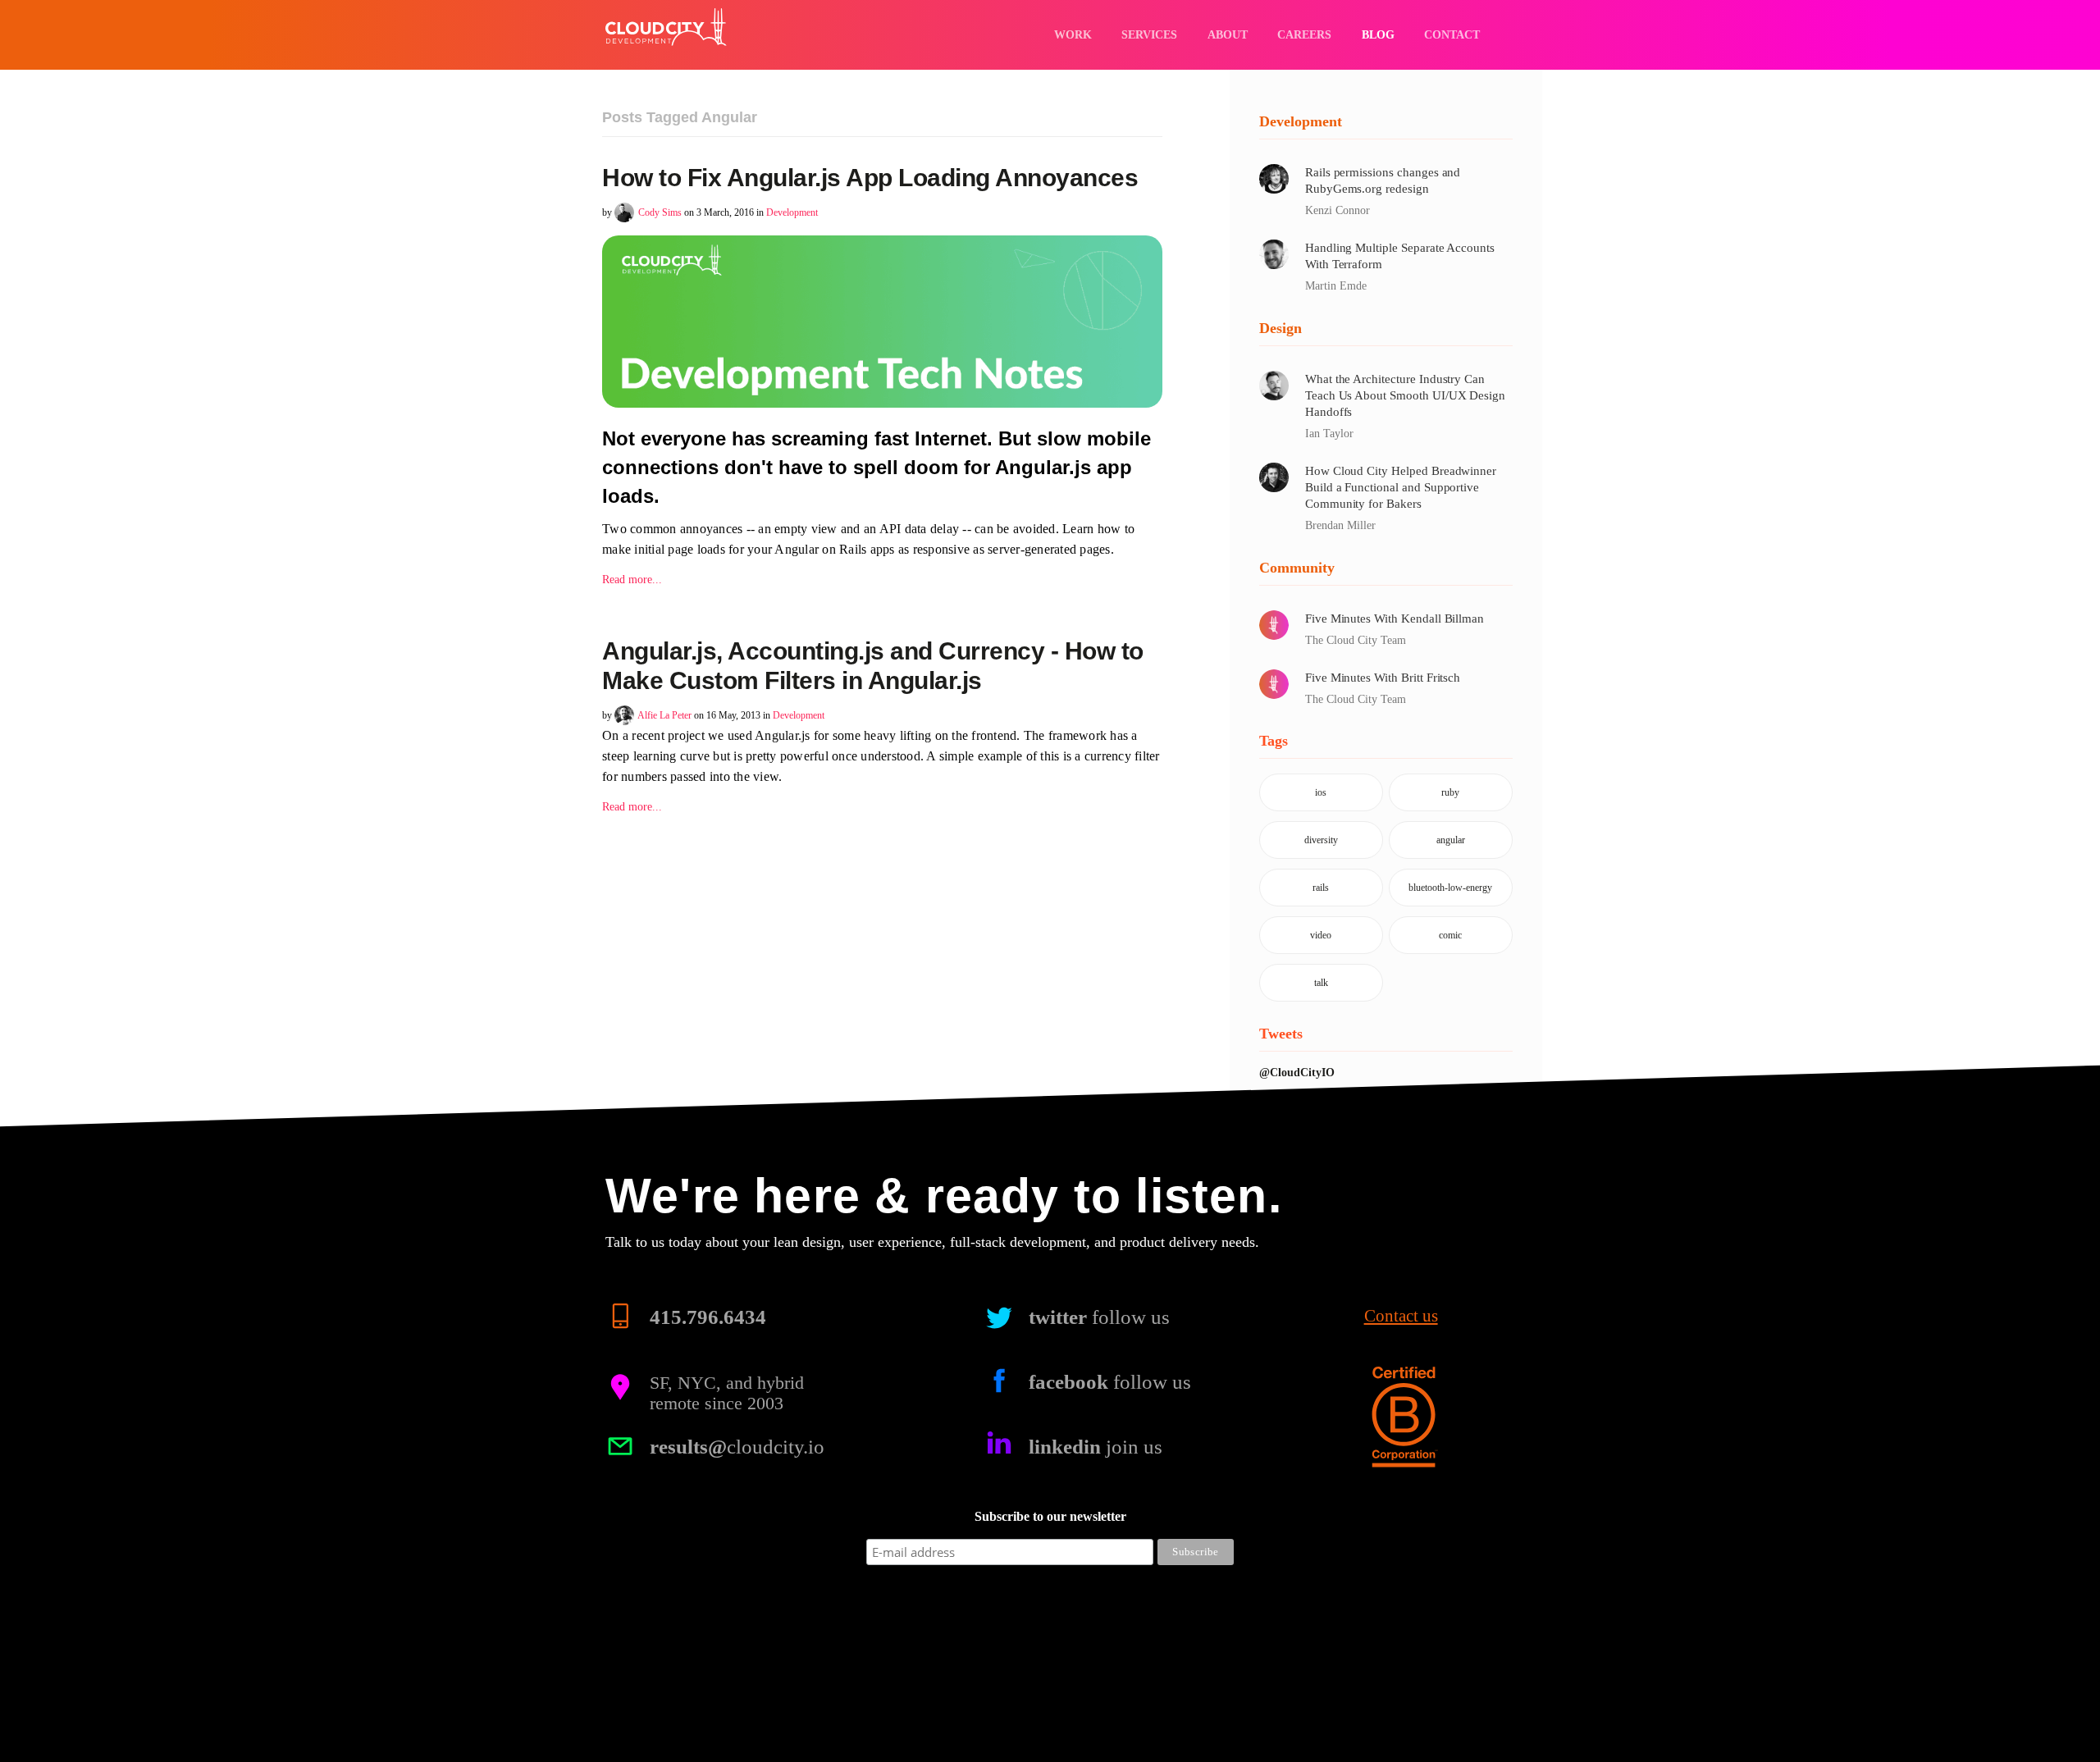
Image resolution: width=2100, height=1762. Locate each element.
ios (1321, 792)
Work (1073, 34)
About (1228, 34)
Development (792, 212)
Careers (1304, 34)
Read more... (632, 580)
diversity (1321, 840)
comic (1450, 935)
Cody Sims (660, 212)
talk (1321, 983)
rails (1321, 888)
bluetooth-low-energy (1450, 888)
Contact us (1401, 1316)
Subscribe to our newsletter (1050, 1516)
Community (1297, 568)
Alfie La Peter (664, 715)
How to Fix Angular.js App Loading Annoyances (870, 178)
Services (1149, 34)
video (1321, 935)
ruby (1450, 792)
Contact (1452, 34)
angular (1451, 840)
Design (1281, 328)
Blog (1378, 34)
